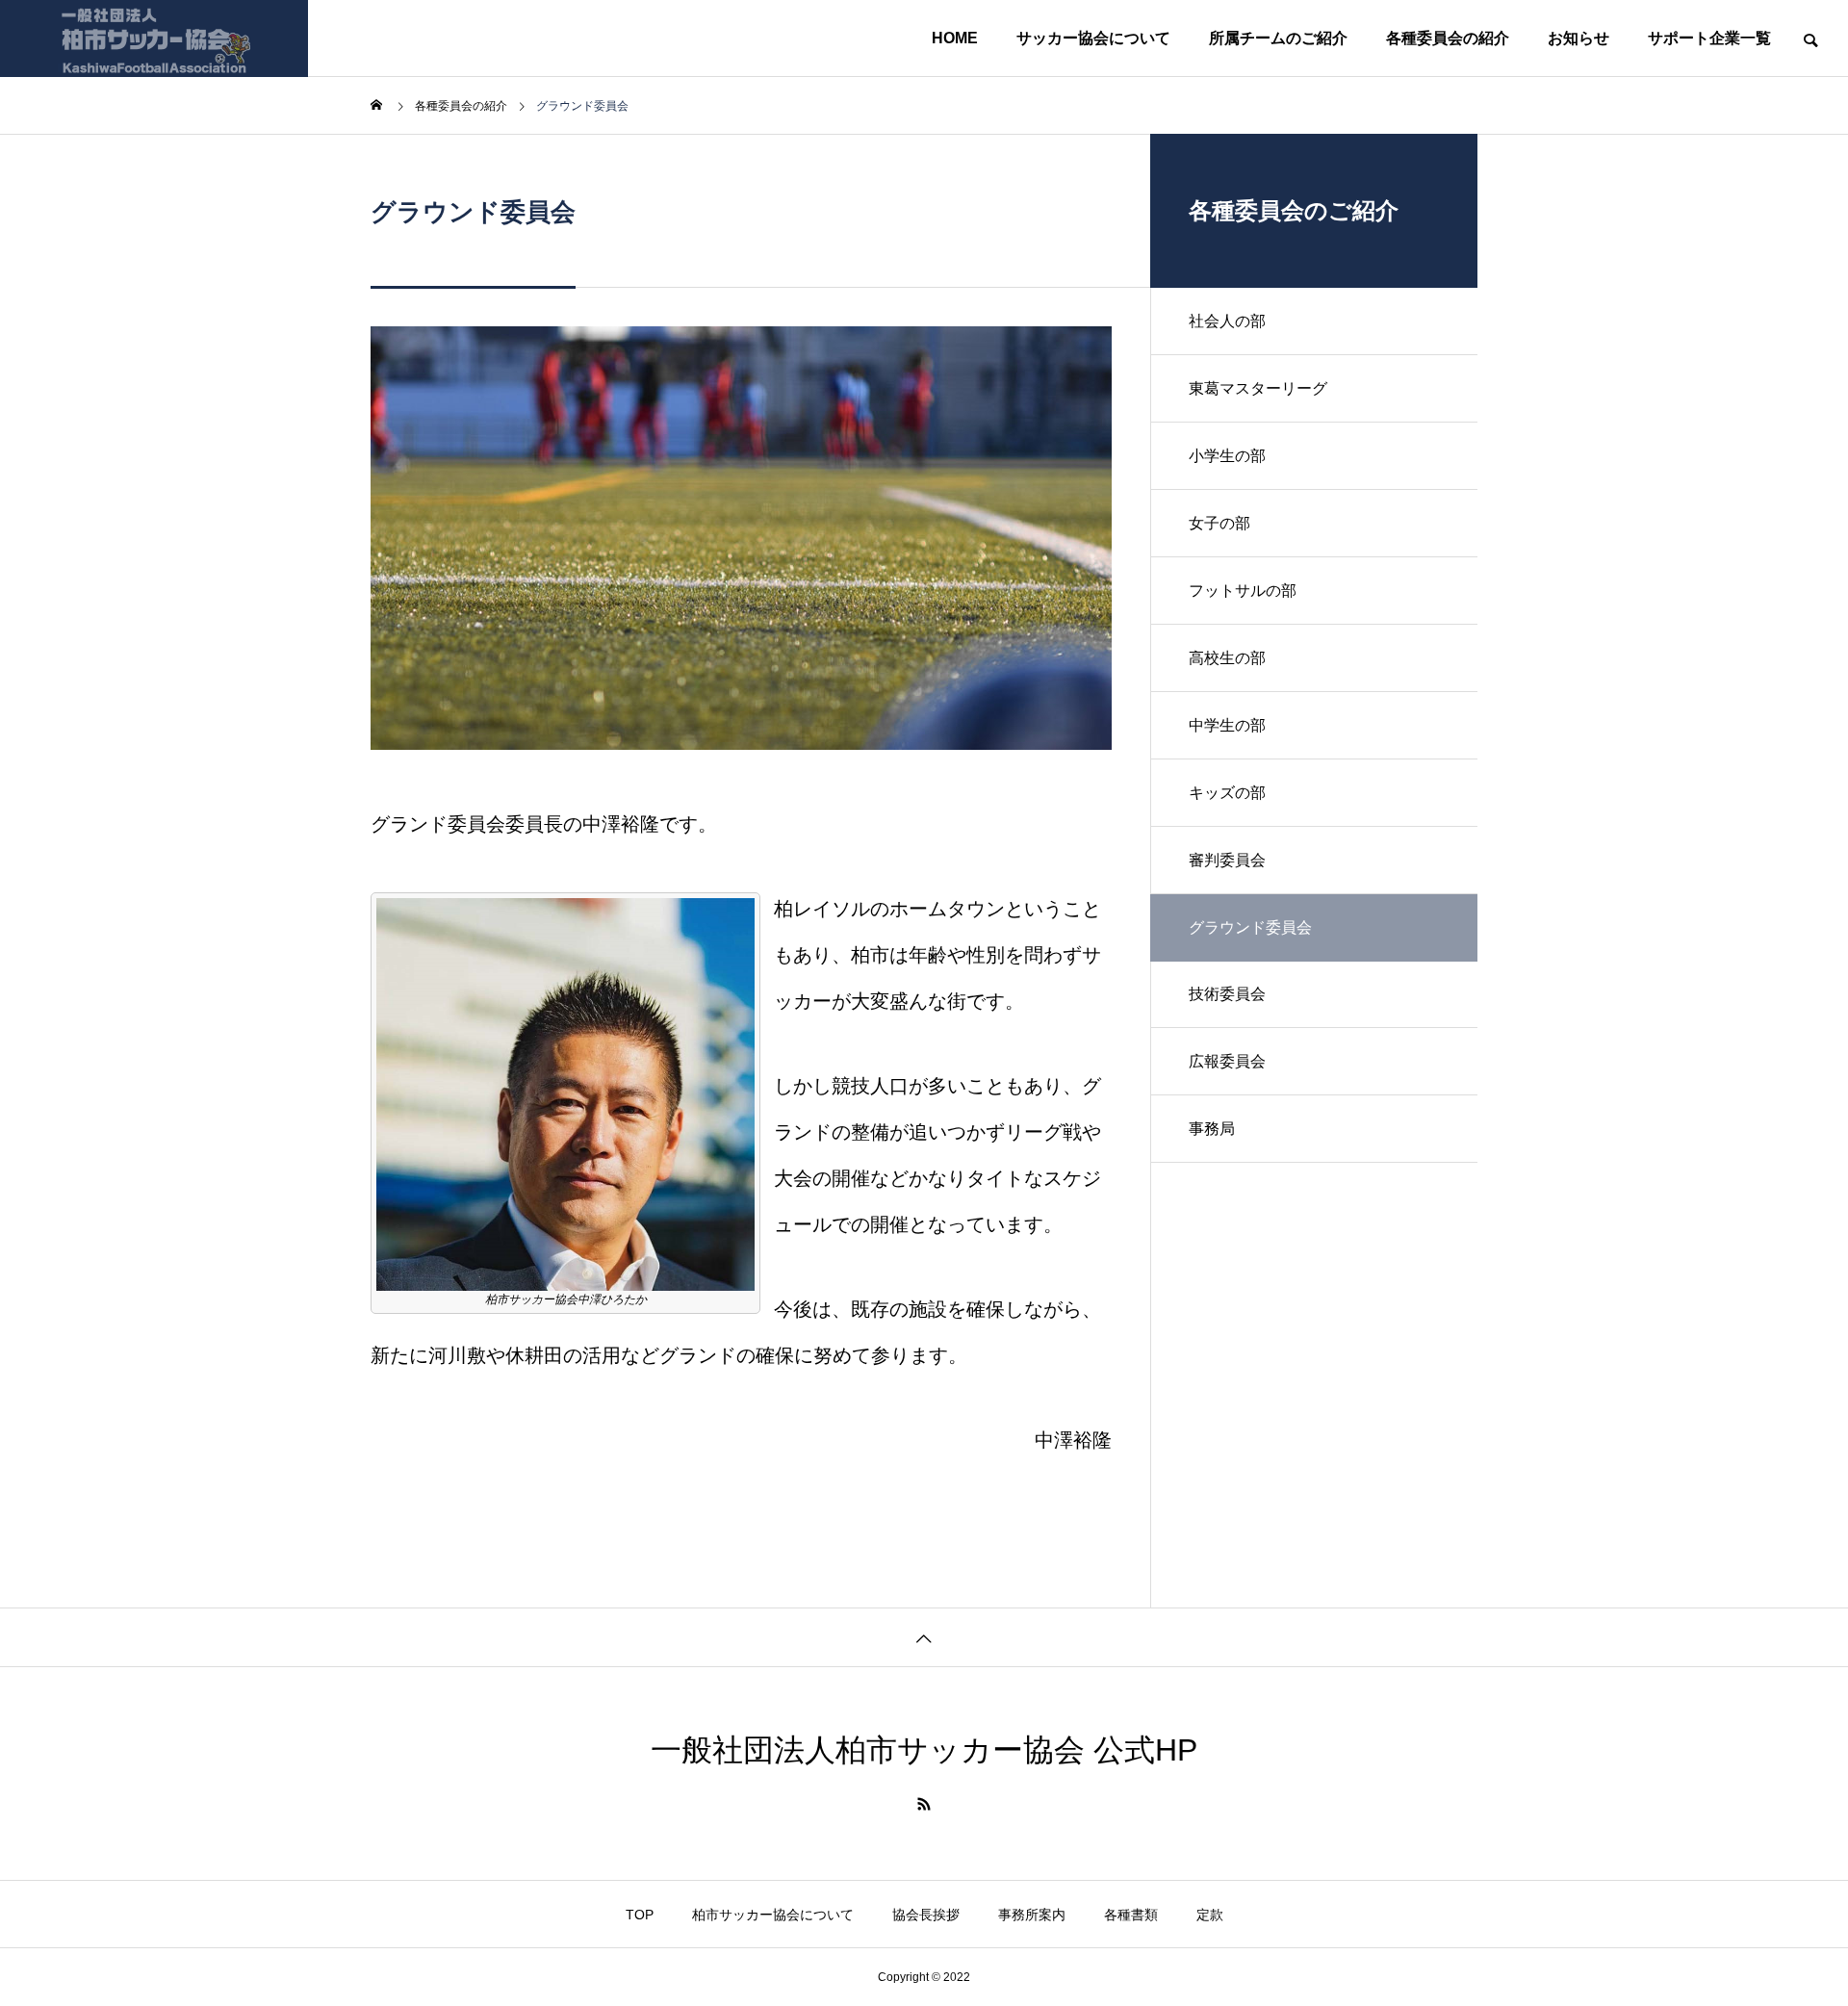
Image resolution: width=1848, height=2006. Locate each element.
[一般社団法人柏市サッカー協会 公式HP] (154, 39)
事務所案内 (1032, 1915)
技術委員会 (1227, 994)
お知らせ (1578, 38)
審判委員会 (1227, 860)
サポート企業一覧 (1709, 38)
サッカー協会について (1093, 38)
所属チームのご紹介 (1278, 38)
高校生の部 (1227, 658)
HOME (955, 38)
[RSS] (924, 1804)
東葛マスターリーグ (1258, 388)
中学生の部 (1227, 725)
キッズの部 (1227, 793)
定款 (1210, 1915)
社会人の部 (1227, 321)
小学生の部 (1227, 456)
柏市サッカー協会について (773, 1915)
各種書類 (1131, 1915)
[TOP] (924, 1637)
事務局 (1212, 1129)
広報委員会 (1227, 1061)
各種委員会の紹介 (1448, 38)
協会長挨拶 (926, 1915)
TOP (640, 1915)
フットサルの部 (1243, 591)
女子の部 (1219, 523)
